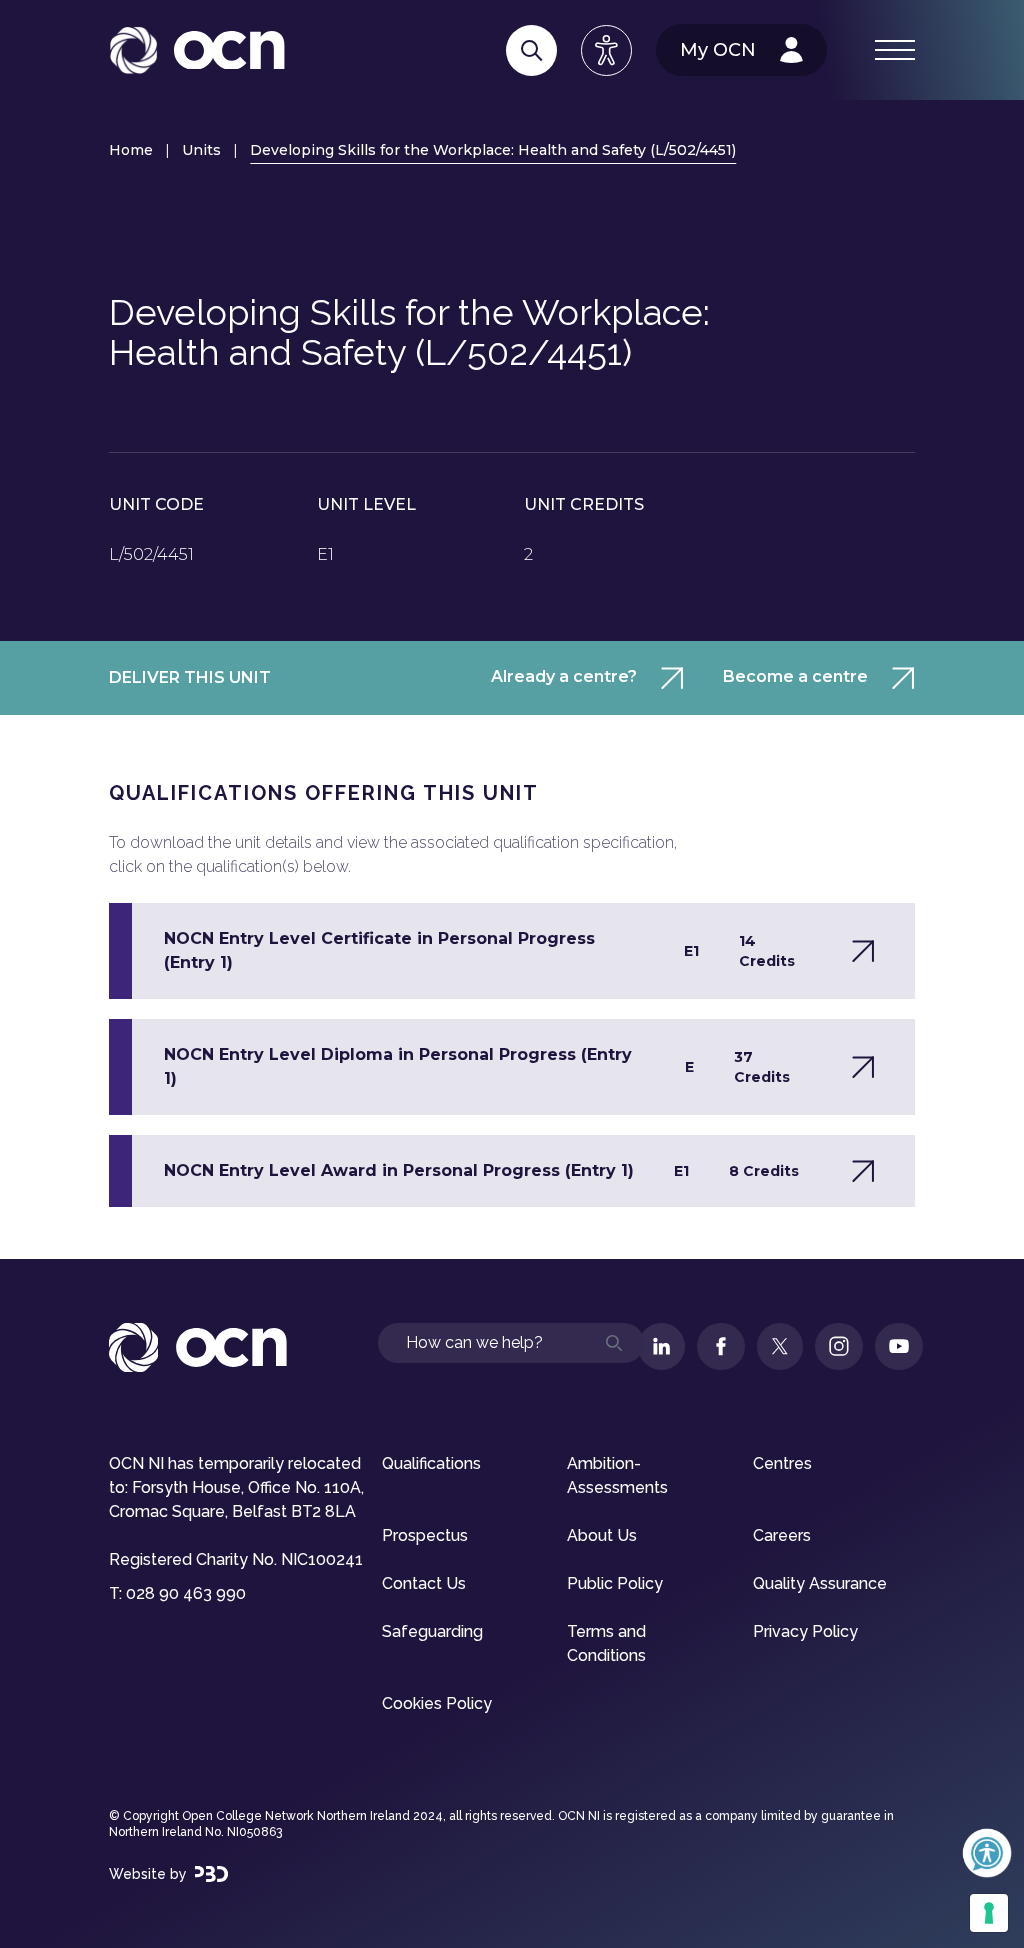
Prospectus (425, 1535)
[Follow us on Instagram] (839, 1346)
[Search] (531, 50)
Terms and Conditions (606, 1643)
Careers (782, 1535)
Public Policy (615, 1583)
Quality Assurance (820, 1583)
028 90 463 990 (186, 1593)
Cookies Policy (437, 1703)
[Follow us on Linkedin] (661, 1346)
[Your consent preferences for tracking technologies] (989, 1913)
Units (201, 150)
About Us (602, 1535)
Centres (782, 1463)
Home (131, 150)
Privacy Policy (805, 1631)
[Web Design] (211, 1874)
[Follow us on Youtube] (899, 1346)
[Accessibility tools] (606, 50)
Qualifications (431, 1463)
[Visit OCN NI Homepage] (196, 50)
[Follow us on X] (780, 1346)
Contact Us (424, 1583)
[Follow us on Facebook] (721, 1346)
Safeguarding (432, 1631)
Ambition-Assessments (617, 1475)
